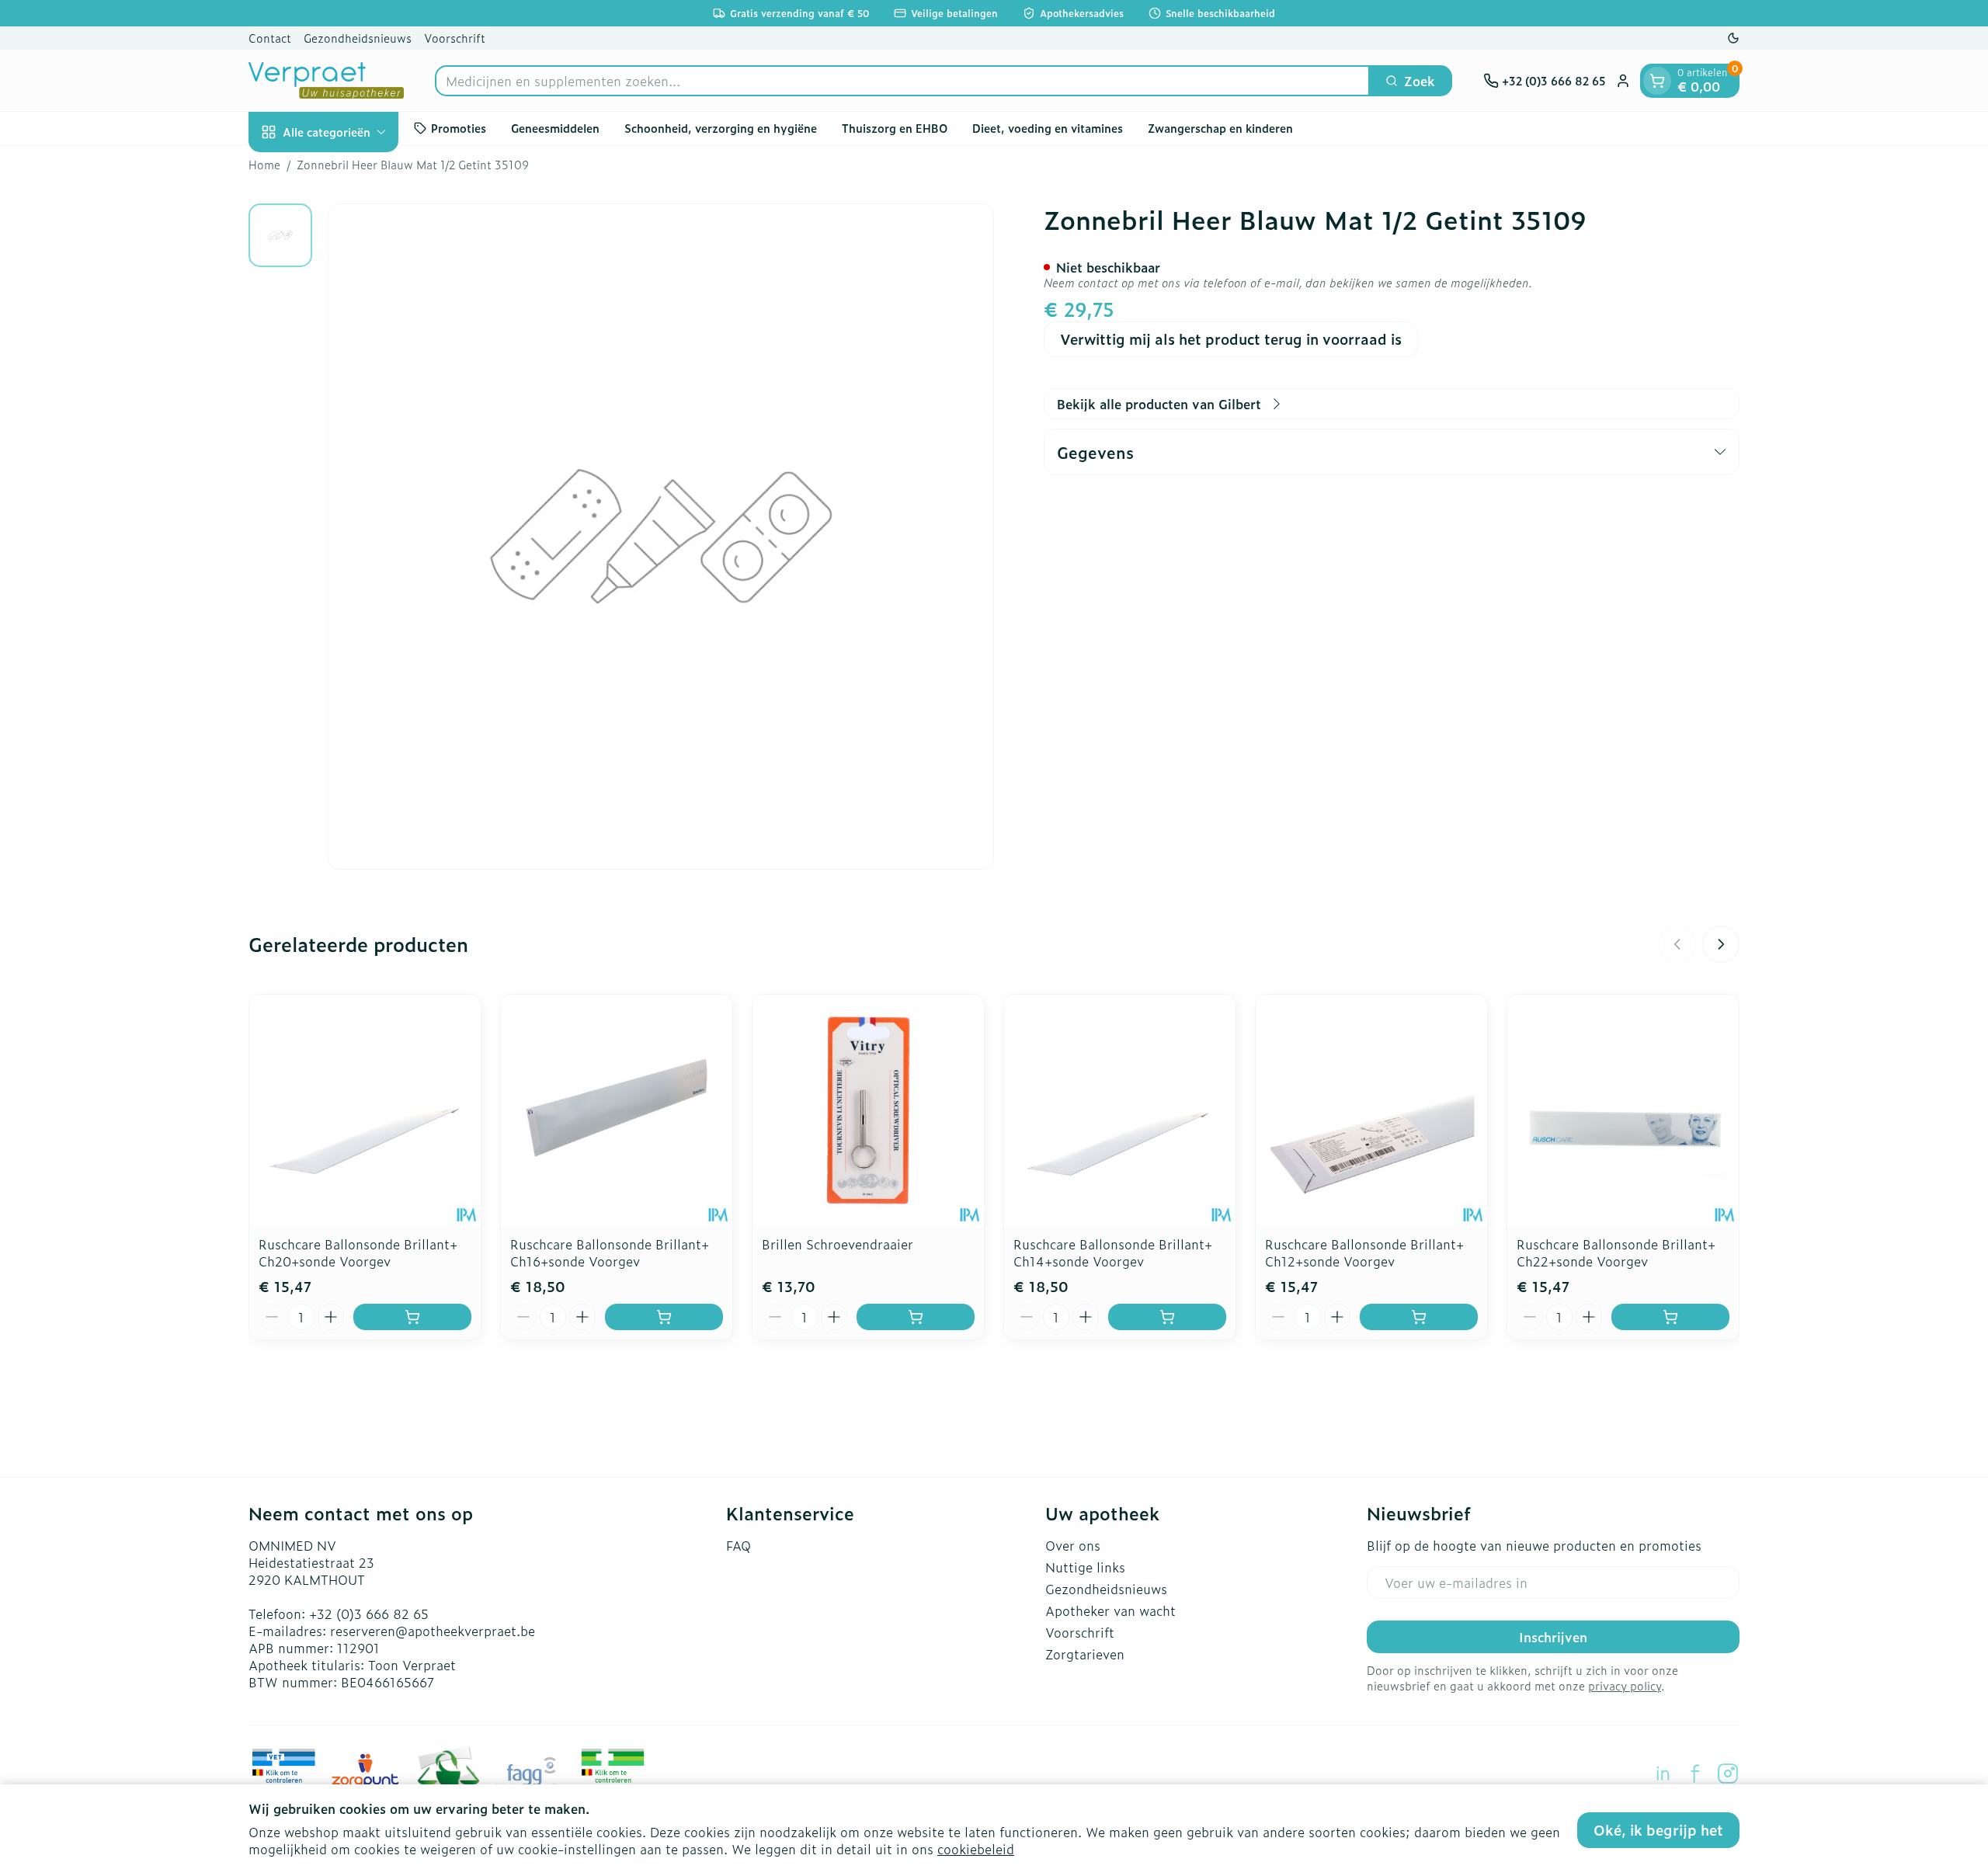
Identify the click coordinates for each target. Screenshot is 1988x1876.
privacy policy (1625, 1685)
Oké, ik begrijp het (1658, 1830)
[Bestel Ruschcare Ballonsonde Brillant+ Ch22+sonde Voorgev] (1670, 1317)
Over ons (1073, 1545)
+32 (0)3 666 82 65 (369, 1614)
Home (264, 165)
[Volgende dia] (1721, 944)
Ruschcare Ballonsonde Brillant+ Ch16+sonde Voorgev (610, 1252)
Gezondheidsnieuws (358, 38)
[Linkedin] (1663, 1774)
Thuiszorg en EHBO (895, 128)
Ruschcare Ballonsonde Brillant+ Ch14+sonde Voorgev (1113, 1252)
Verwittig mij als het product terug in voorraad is (1231, 339)
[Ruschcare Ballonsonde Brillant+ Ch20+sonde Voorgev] (365, 1110)
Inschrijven (1553, 1637)
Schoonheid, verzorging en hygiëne (721, 128)
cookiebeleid (976, 1849)
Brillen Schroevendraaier (838, 1244)
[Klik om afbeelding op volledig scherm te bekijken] (661, 537)
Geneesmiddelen (555, 128)
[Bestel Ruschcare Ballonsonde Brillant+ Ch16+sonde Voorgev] (664, 1317)
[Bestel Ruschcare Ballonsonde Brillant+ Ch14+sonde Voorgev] (1167, 1317)
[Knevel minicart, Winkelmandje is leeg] (1657, 81)
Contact (270, 38)
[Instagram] (1728, 1774)
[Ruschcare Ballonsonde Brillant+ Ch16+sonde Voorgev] (617, 1110)
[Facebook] (1695, 1774)
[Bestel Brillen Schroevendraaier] (916, 1317)
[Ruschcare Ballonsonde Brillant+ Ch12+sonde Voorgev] (1371, 1110)
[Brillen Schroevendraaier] (868, 1110)
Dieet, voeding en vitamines (1048, 128)
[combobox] (902, 81)
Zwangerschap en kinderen (1220, 128)
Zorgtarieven (1085, 1654)
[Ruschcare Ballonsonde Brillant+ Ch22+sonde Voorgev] (1623, 1110)
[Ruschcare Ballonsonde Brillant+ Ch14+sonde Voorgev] (1120, 1110)
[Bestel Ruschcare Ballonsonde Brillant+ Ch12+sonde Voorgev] (1419, 1317)
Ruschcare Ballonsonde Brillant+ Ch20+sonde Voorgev (358, 1252)
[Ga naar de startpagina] (326, 80)
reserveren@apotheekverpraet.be (433, 1631)
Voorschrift (455, 38)
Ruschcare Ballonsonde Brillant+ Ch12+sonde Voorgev (1364, 1252)
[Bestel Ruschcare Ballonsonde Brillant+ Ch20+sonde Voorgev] (412, 1317)
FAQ (739, 1545)
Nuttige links (1085, 1567)
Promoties (459, 128)
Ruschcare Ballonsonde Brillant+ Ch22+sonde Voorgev (1616, 1252)
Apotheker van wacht (1110, 1610)
